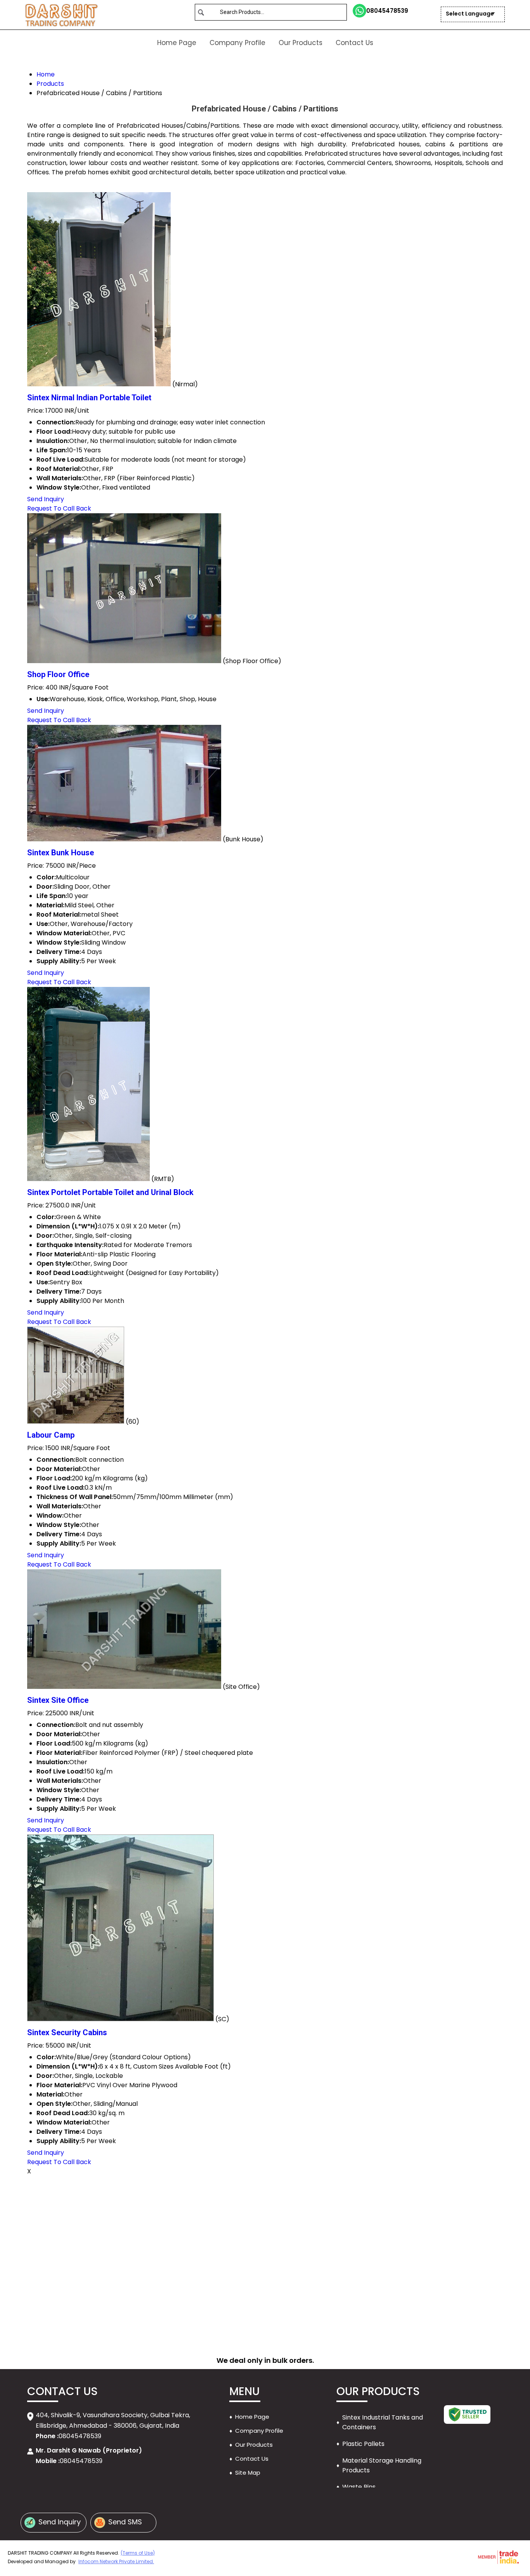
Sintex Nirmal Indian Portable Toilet (89, 398)
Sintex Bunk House (61, 853)
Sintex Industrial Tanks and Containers (383, 2422)
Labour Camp (51, 1435)
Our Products (301, 43)
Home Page (177, 43)
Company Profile (237, 43)
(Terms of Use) (138, 2553)
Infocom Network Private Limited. (116, 2561)
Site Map (248, 2473)
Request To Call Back (59, 508)
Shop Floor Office (58, 674)
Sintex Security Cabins (67, 2032)
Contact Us (354, 43)
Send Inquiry (46, 499)
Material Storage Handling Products (382, 2465)
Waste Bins (359, 2487)
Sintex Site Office (58, 1700)
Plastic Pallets (363, 2444)
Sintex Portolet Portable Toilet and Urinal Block (110, 1192)
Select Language (470, 14)
